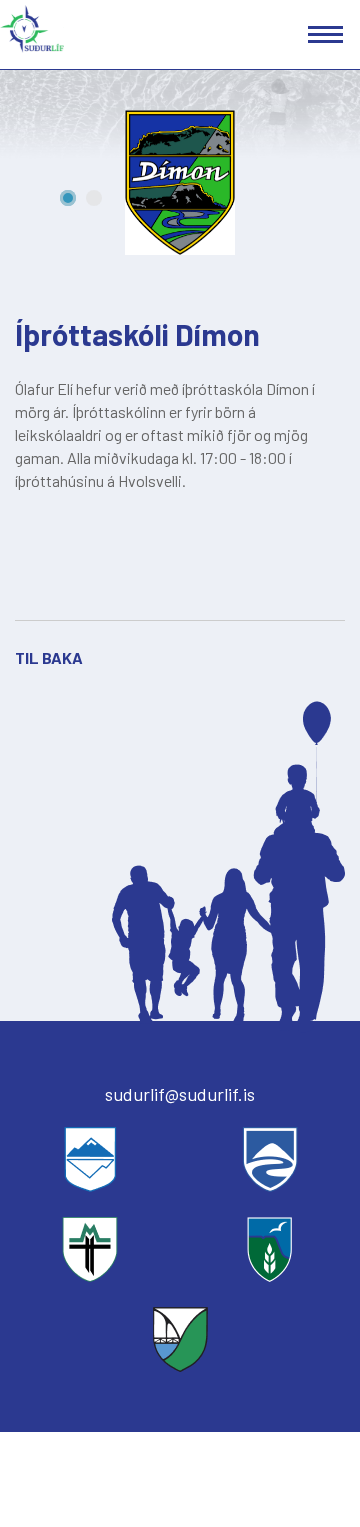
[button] (68, 198)
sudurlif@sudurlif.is (180, 1094)
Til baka (49, 657)
